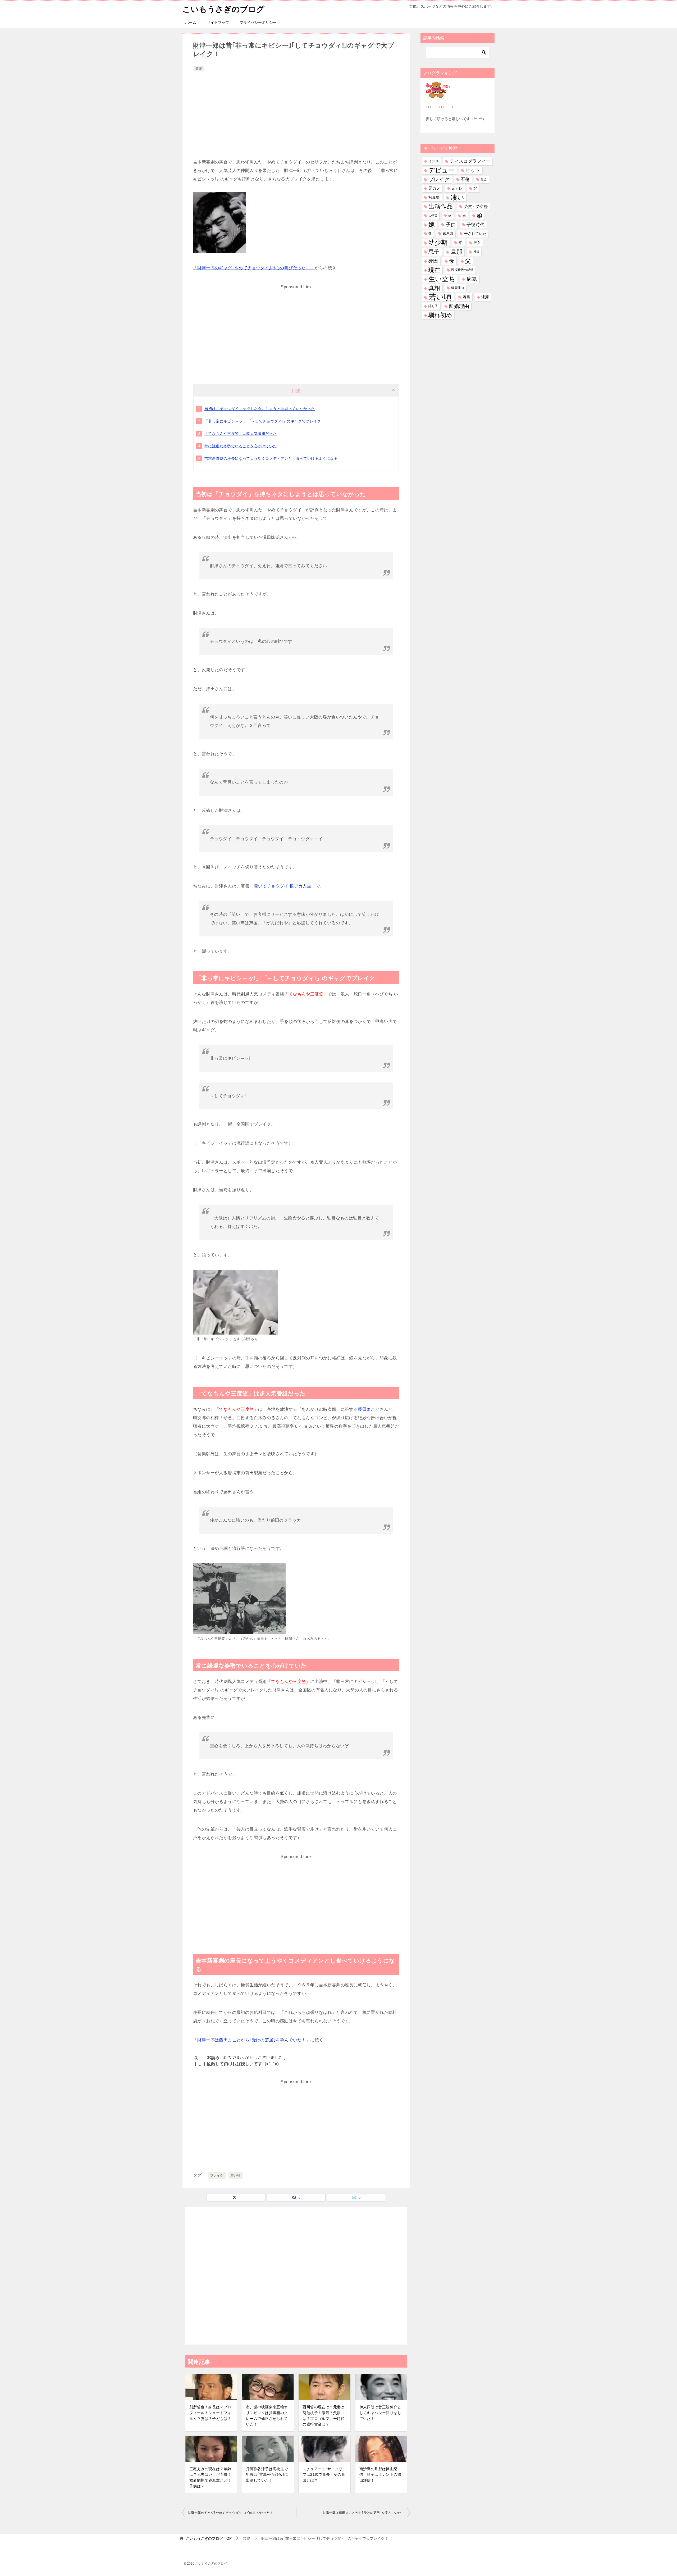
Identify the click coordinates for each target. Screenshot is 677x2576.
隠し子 (433, 306)
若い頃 (235, 2176)
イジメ (434, 161)
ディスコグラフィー (470, 161)
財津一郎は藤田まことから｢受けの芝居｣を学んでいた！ (364, 2513)
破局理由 (458, 288)
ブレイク (217, 2176)
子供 (451, 225)
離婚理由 (459, 306)
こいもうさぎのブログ (223, 9)
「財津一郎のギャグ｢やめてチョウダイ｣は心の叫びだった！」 (254, 268)
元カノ (434, 188)
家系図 (448, 234)
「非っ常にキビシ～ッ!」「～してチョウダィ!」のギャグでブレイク (263, 421)
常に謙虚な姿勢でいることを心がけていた (241, 446)
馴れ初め (440, 315)
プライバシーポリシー (258, 22)
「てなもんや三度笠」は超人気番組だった (241, 434)
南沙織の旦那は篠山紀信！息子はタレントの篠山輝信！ (380, 2475)
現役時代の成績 (462, 270)
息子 (434, 252)
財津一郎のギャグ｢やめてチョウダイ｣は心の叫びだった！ (230, 2513)
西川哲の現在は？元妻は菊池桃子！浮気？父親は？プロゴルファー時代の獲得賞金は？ (323, 2416)
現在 (434, 270)
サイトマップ (218, 22)
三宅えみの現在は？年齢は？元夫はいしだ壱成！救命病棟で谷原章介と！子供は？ (210, 2477)
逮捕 (485, 297)
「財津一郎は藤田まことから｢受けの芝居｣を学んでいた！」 (252, 2040)
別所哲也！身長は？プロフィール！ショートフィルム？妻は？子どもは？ (210, 2413)
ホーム (191, 22)
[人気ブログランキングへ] (438, 94)
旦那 (456, 252)
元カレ (457, 188)
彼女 (477, 243)
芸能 (199, 69)
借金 (484, 179)
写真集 (434, 197)
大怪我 (433, 216)
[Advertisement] (296, 112)
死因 (433, 261)
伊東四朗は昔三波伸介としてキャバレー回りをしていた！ (380, 2413)
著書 (466, 297)
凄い (457, 197)
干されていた (475, 234)
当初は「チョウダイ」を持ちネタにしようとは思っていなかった (260, 409)
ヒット (473, 170)
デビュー (442, 170)
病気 (472, 279)
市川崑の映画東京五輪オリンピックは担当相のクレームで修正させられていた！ (267, 2416)
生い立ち (442, 279)
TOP (209, 2538)
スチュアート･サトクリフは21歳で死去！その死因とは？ (324, 2475)
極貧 (476, 252)
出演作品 (441, 206)
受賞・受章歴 (476, 206)
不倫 (465, 179)
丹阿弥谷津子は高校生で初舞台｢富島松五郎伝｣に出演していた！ (267, 2475)
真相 (434, 288)
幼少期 (438, 243)
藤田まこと (369, 1409)
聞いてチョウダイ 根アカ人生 (283, 886)
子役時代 (475, 225)
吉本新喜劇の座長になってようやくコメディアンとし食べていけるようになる (271, 458)
